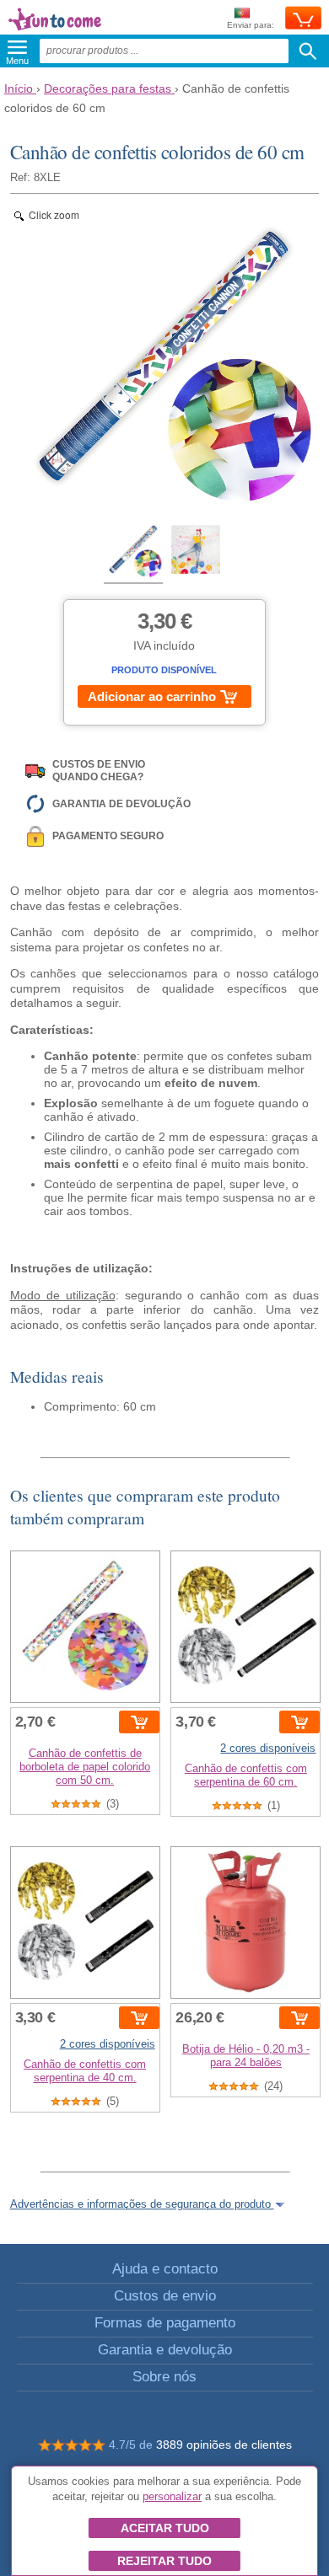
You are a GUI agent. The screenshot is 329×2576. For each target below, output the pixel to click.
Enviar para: (251, 25)
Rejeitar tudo (164, 2561)
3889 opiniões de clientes (224, 2445)
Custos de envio (165, 2296)
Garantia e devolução (165, 2350)
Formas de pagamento (165, 2323)
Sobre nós (164, 2377)
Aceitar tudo (165, 2528)
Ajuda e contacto (165, 2269)
